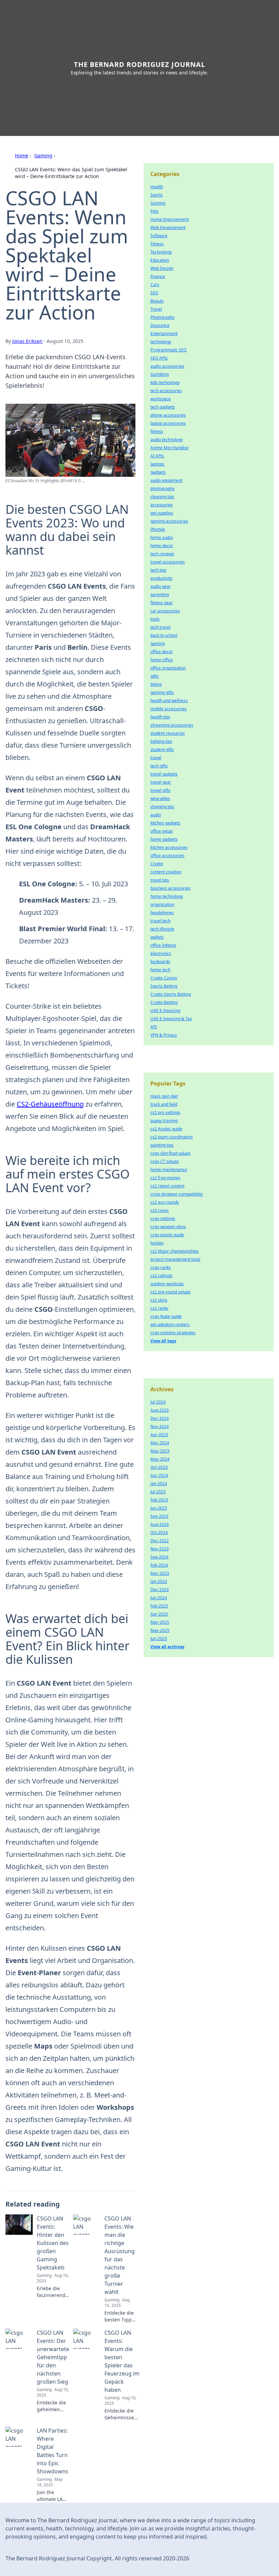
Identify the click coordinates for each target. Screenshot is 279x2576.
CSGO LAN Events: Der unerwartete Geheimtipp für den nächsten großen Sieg (53, 2357)
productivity (161, 578)
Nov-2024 (160, 1426)
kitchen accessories (169, 847)
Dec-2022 (160, 1541)
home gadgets (164, 839)
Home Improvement (170, 219)
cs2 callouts (161, 1276)
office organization (168, 668)
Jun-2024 (159, 1598)
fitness (157, 431)
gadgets (158, 472)
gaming (158, 643)
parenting (160, 595)
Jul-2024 (158, 1402)
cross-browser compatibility (177, 1194)
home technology (167, 896)
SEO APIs (159, 358)
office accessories (167, 856)
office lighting (163, 945)
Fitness (157, 244)
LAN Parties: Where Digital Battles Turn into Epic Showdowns (53, 2451)
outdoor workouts (167, 1284)
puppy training (164, 1121)
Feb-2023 (159, 1500)
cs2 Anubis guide (166, 1129)
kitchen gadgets (165, 823)
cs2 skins (159, 1300)
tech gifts (159, 766)
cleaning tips (162, 497)
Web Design (162, 268)
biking (156, 684)
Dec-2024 (160, 1418)
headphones (162, 913)
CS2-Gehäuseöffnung (50, 1104)
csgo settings (163, 1219)
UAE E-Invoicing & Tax (171, 1019)
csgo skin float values (170, 1153)
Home (22, 155)
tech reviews (162, 554)
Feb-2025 (159, 1606)
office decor (162, 652)
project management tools (175, 1259)
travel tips (160, 880)
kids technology (165, 382)
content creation (166, 872)
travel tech (160, 921)
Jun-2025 (159, 1639)
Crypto (157, 864)
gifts (154, 676)
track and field (164, 1104)
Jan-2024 (159, 1484)
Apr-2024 (159, 1475)
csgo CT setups (165, 1161)
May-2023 (160, 1451)
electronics (161, 953)
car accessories (165, 611)
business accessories (170, 888)
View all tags (163, 1341)
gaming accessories (169, 521)
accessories (162, 505)
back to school (164, 635)
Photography (162, 317)
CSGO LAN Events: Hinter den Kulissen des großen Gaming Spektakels (53, 2243)
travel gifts (160, 790)
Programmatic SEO (168, 350)
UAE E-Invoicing (165, 1011)
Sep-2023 (159, 1516)
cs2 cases (160, 1210)
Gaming (43, 155)
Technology (161, 252)
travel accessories (168, 562)
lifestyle (158, 529)
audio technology (167, 440)
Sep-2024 (159, 1557)
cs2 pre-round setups (170, 1292)
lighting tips (161, 741)
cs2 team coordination (171, 1137)
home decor (162, 546)
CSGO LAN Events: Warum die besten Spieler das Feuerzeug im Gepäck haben (122, 2361)
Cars (155, 285)
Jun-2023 (159, 1508)
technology (161, 342)
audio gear (161, 586)
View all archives (167, 1647)
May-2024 (160, 1459)
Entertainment (164, 334)
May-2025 (160, 1630)
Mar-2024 (160, 1443)
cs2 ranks (159, 1308)
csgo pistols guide (167, 1235)
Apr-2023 (159, 1435)
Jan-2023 (159, 1581)
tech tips (158, 570)
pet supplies (162, 513)
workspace (161, 399)
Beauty (157, 301)
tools (155, 619)
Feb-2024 (159, 1565)
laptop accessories (168, 423)
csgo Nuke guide (166, 1316)
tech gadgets (163, 407)
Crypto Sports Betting (171, 994)
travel (156, 758)
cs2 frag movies (165, 1178)
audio (156, 815)
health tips (160, 717)
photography (162, 489)
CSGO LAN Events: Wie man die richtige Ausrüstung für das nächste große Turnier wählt (120, 2255)
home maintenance (169, 1170)
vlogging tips (162, 807)
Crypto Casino (164, 978)
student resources (168, 733)
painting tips (162, 1145)
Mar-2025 (160, 1622)
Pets (154, 211)
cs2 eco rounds (165, 1202)
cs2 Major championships (175, 1251)
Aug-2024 (160, 1524)
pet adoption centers (170, 1325)
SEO (154, 293)
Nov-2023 (160, 1549)
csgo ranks (161, 1267)
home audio (162, 537)
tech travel (160, 627)
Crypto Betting (164, 1002)
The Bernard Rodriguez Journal (139, 64)
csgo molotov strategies (173, 1333)
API (154, 1027)
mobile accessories (169, 709)
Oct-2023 (159, 1467)
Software (159, 236)
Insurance (160, 325)
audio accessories (167, 366)
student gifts (162, 750)
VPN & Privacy (164, 1035)
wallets (157, 937)
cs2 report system (167, 1186)
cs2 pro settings (165, 1112)
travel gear (161, 782)
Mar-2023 (160, 1573)
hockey (157, 1243)
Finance (158, 276)
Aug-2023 (160, 1410)
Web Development (168, 228)
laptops (157, 464)
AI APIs (157, 456)
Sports (157, 195)
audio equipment (166, 480)
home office (162, 660)
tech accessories (166, 391)
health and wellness (169, 701)
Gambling (160, 374)
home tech (160, 970)
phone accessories (168, 415)
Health (157, 187)
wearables (160, 798)
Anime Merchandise (169, 448)
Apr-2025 (159, 1614)
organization (162, 904)
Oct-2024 (159, 1533)
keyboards (160, 962)
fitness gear (162, 603)
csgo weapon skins (168, 1227)
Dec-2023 (160, 1590)
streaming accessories (172, 725)
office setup (161, 831)
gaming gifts (162, 692)
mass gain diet (164, 1096)
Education (160, 260)
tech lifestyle (162, 929)
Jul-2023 (158, 1492)
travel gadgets (164, 774)
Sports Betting (164, 986)
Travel (156, 309)
